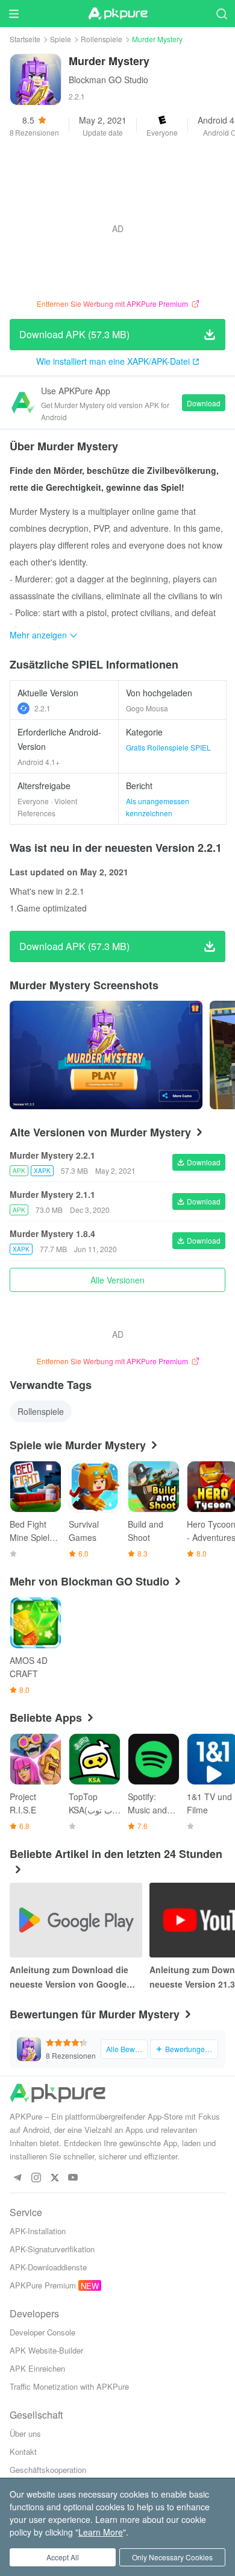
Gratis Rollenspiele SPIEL (168, 747)
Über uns (25, 2433)
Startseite (25, 39)
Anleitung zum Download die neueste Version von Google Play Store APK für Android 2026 (76, 1977)
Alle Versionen (117, 1280)
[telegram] (17, 2178)
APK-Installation (38, 2231)
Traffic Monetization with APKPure (69, 2386)
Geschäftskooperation (48, 2470)
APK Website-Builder (46, 2350)
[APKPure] (117, 14)
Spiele (61, 39)
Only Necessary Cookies (172, 2557)
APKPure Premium (43, 2285)
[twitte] (55, 2178)
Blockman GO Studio (108, 80)
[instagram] (36, 2178)
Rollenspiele (102, 39)
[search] (221, 14)
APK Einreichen (37, 2368)
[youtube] (73, 2178)
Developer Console (42, 2332)
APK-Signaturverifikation (52, 2249)
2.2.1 (42, 708)
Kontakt (23, 2452)
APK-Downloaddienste (48, 2267)
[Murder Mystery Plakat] (106, 1055)
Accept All (63, 2557)
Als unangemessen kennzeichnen (158, 807)
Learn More (101, 2532)
